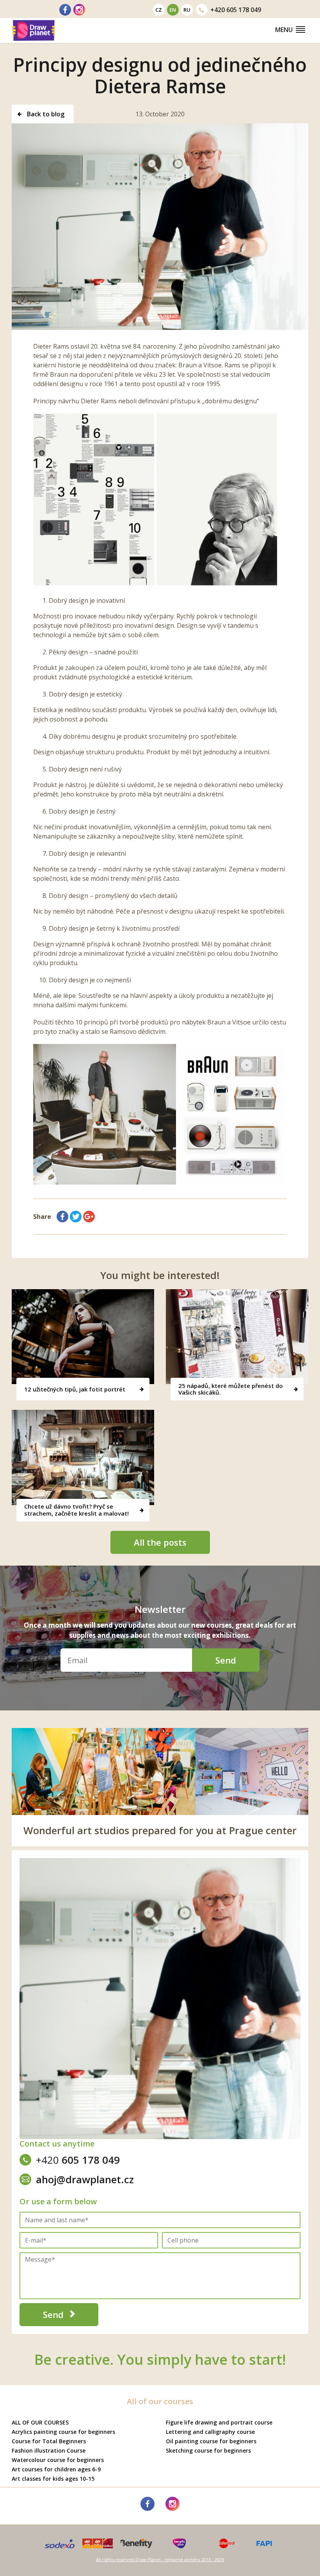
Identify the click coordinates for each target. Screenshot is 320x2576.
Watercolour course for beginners (58, 2460)
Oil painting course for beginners (211, 2441)
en (173, 10)
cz (159, 10)
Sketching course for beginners (208, 2450)
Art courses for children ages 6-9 (56, 2469)
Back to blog (45, 114)
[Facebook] (65, 10)
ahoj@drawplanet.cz (85, 2179)
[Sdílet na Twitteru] (76, 1217)
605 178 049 (236, 10)
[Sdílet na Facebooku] (62, 1217)
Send (226, 1660)
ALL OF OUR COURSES (40, 2422)
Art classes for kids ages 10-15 (53, 2479)
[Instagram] (79, 10)
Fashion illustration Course (49, 2450)
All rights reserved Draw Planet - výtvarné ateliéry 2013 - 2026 (160, 2559)
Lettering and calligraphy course (210, 2432)
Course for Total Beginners (49, 2441)
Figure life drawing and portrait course (219, 2422)
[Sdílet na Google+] (89, 1217)
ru (187, 10)
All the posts (160, 1542)
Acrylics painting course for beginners (63, 2432)
